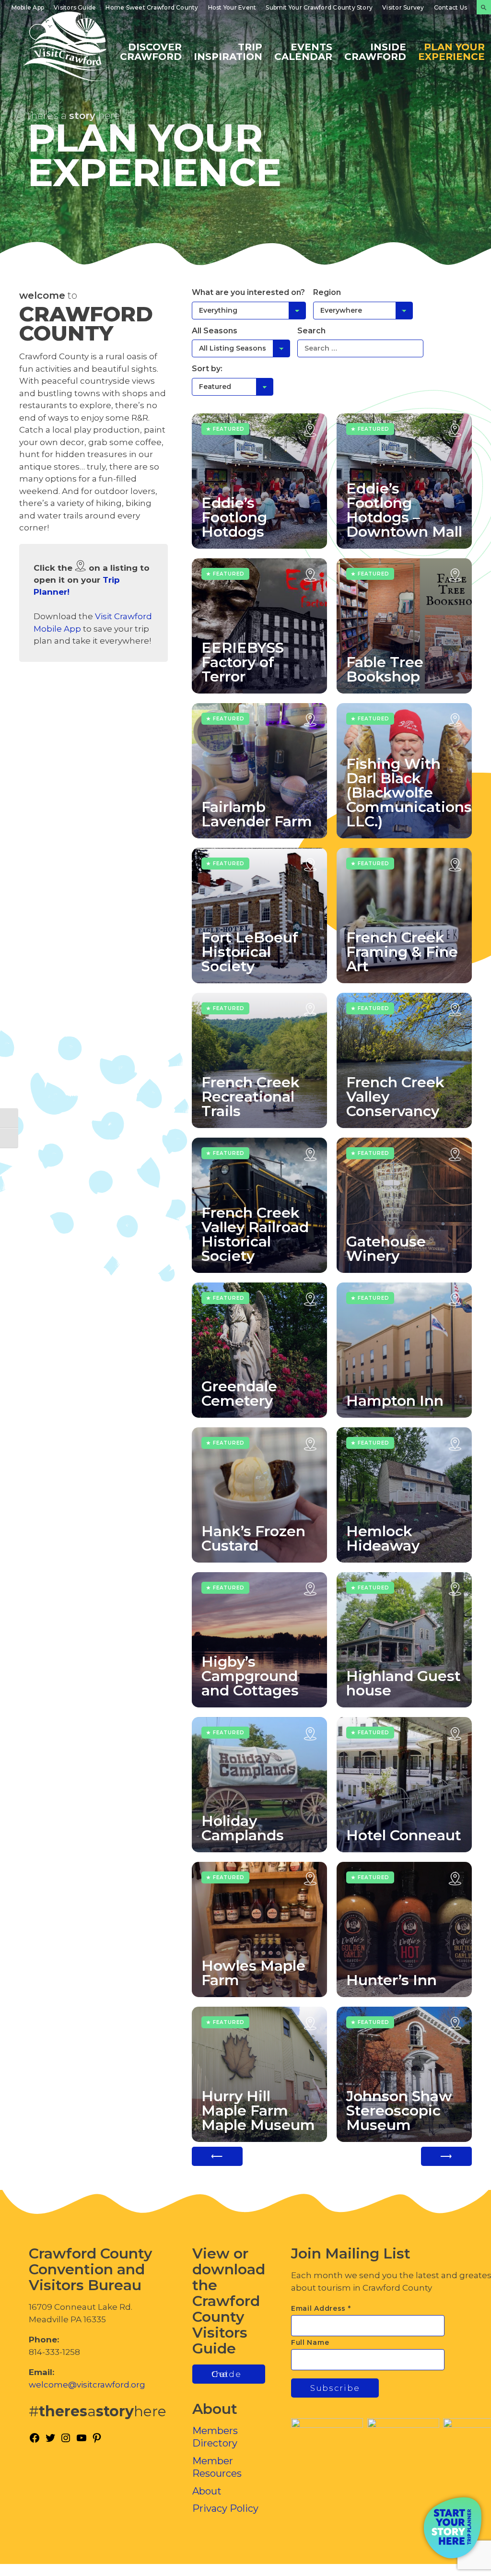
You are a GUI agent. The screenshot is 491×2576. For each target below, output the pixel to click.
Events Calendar (303, 51)
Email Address (321, 2308)
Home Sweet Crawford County (152, 7)
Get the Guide (227, 2374)
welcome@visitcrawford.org (87, 2385)
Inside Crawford (375, 51)
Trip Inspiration (228, 51)
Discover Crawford (151, 51)
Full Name (310, 2342)
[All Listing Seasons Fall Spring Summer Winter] (241, 348)
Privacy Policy (225, 2508)
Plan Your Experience (451, 51)
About (207, 2491)
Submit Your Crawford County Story (319, 7)
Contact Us (450, 7)
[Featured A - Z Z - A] (233, 387)
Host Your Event (232, 7)
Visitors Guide (75, 7)
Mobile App (28, 7)
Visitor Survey (403, 7)
